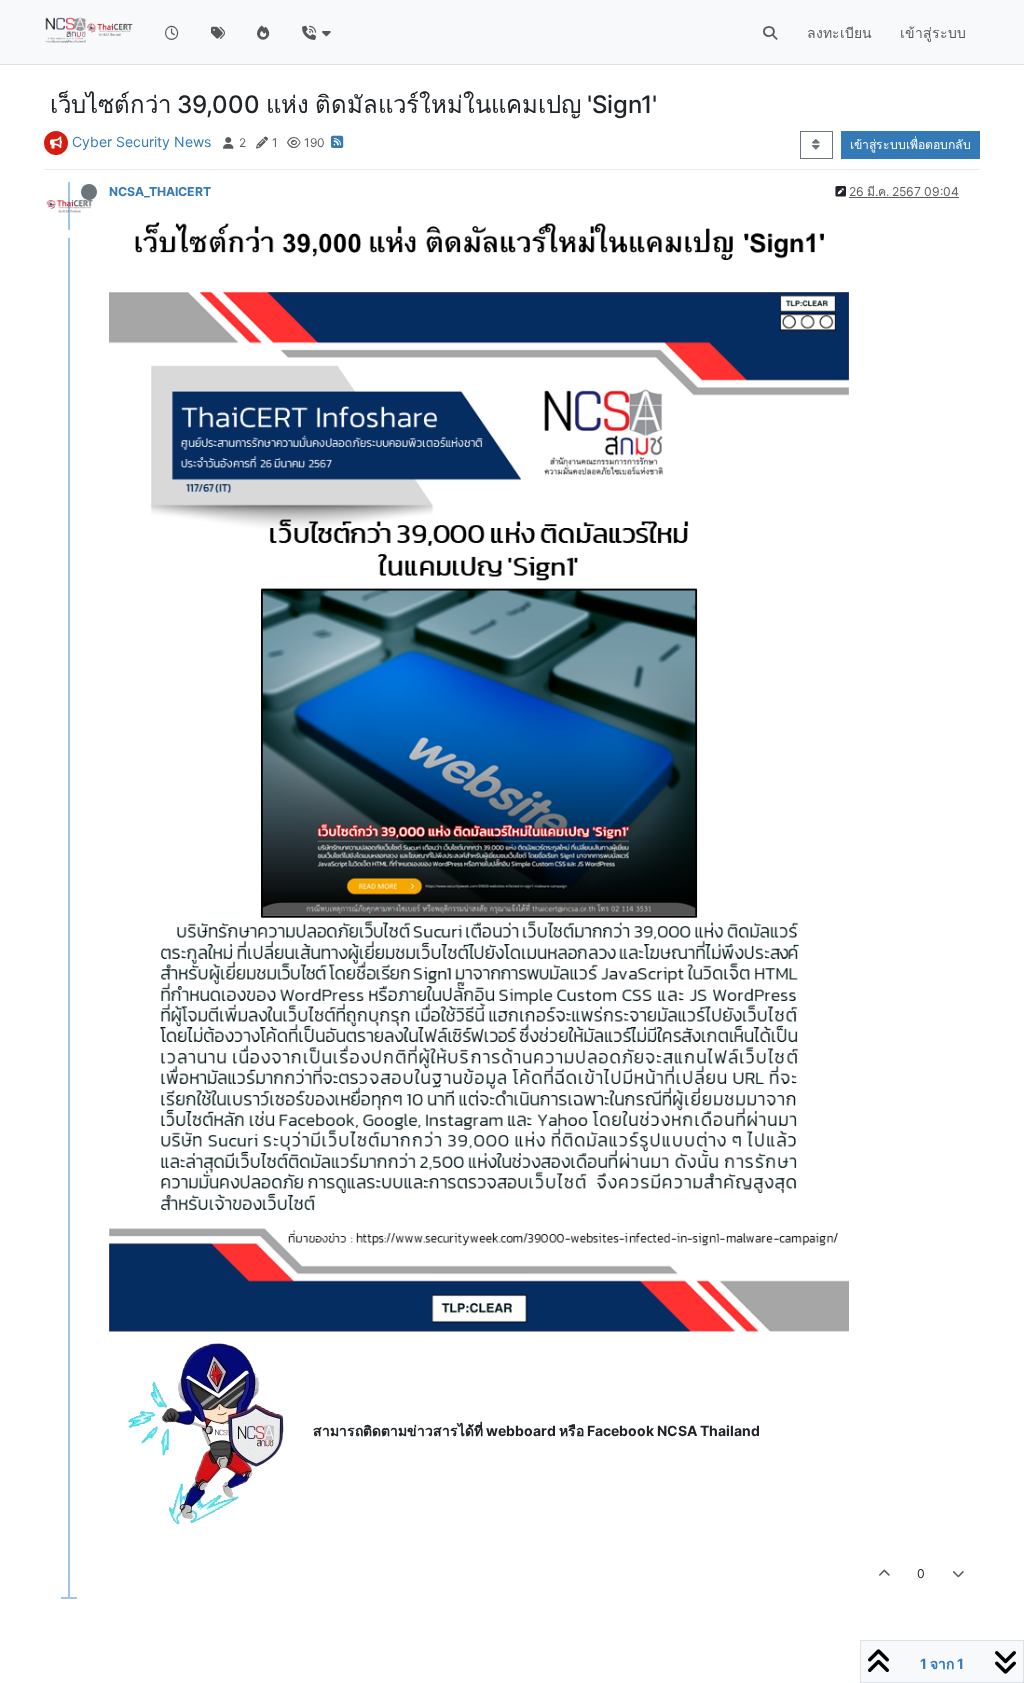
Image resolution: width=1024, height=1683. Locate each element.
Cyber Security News (141, 141)
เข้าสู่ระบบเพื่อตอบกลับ (910, 144)
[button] (315, 32)
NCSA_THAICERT (160, 191)
